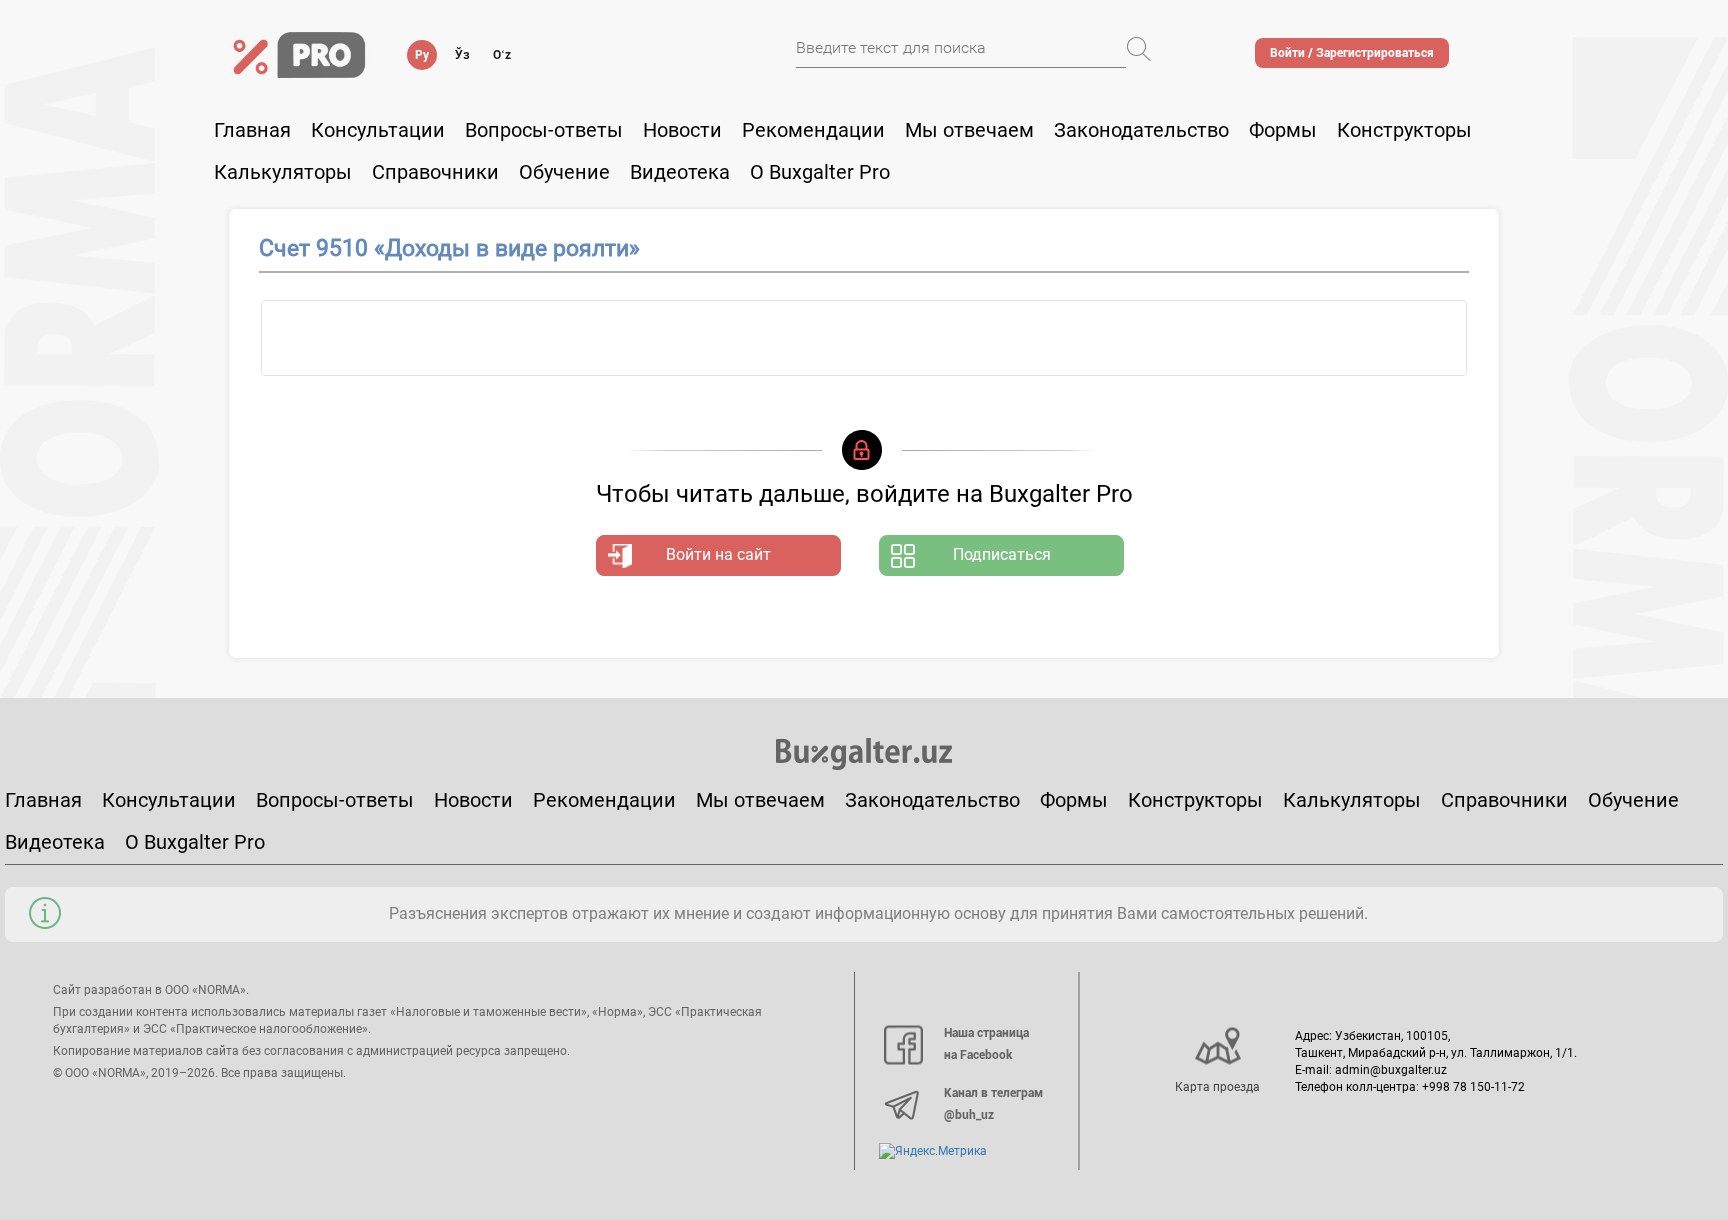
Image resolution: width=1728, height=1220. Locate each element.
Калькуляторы (1352, 800)
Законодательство (1141, 130)
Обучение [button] (564, 172)
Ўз (462, 55)
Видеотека (680, 172)
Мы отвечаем (969, 130)
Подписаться (1002, 554)
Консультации (378, 130)
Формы (1283, 130)
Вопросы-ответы (544, 130)
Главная (252, 130)
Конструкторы (1195, 800)
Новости (682, 130)
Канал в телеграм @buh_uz (993, 1104)
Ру (422, 55)
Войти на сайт (718, 554)
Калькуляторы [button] (283, 172)
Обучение (1633, 800)
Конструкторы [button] (1404, 130)
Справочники (435, 172)
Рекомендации (813, 130)
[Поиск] (1139, 49)
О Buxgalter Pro (820, 172)
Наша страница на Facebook (986, 1044)
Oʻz (502, 55)
